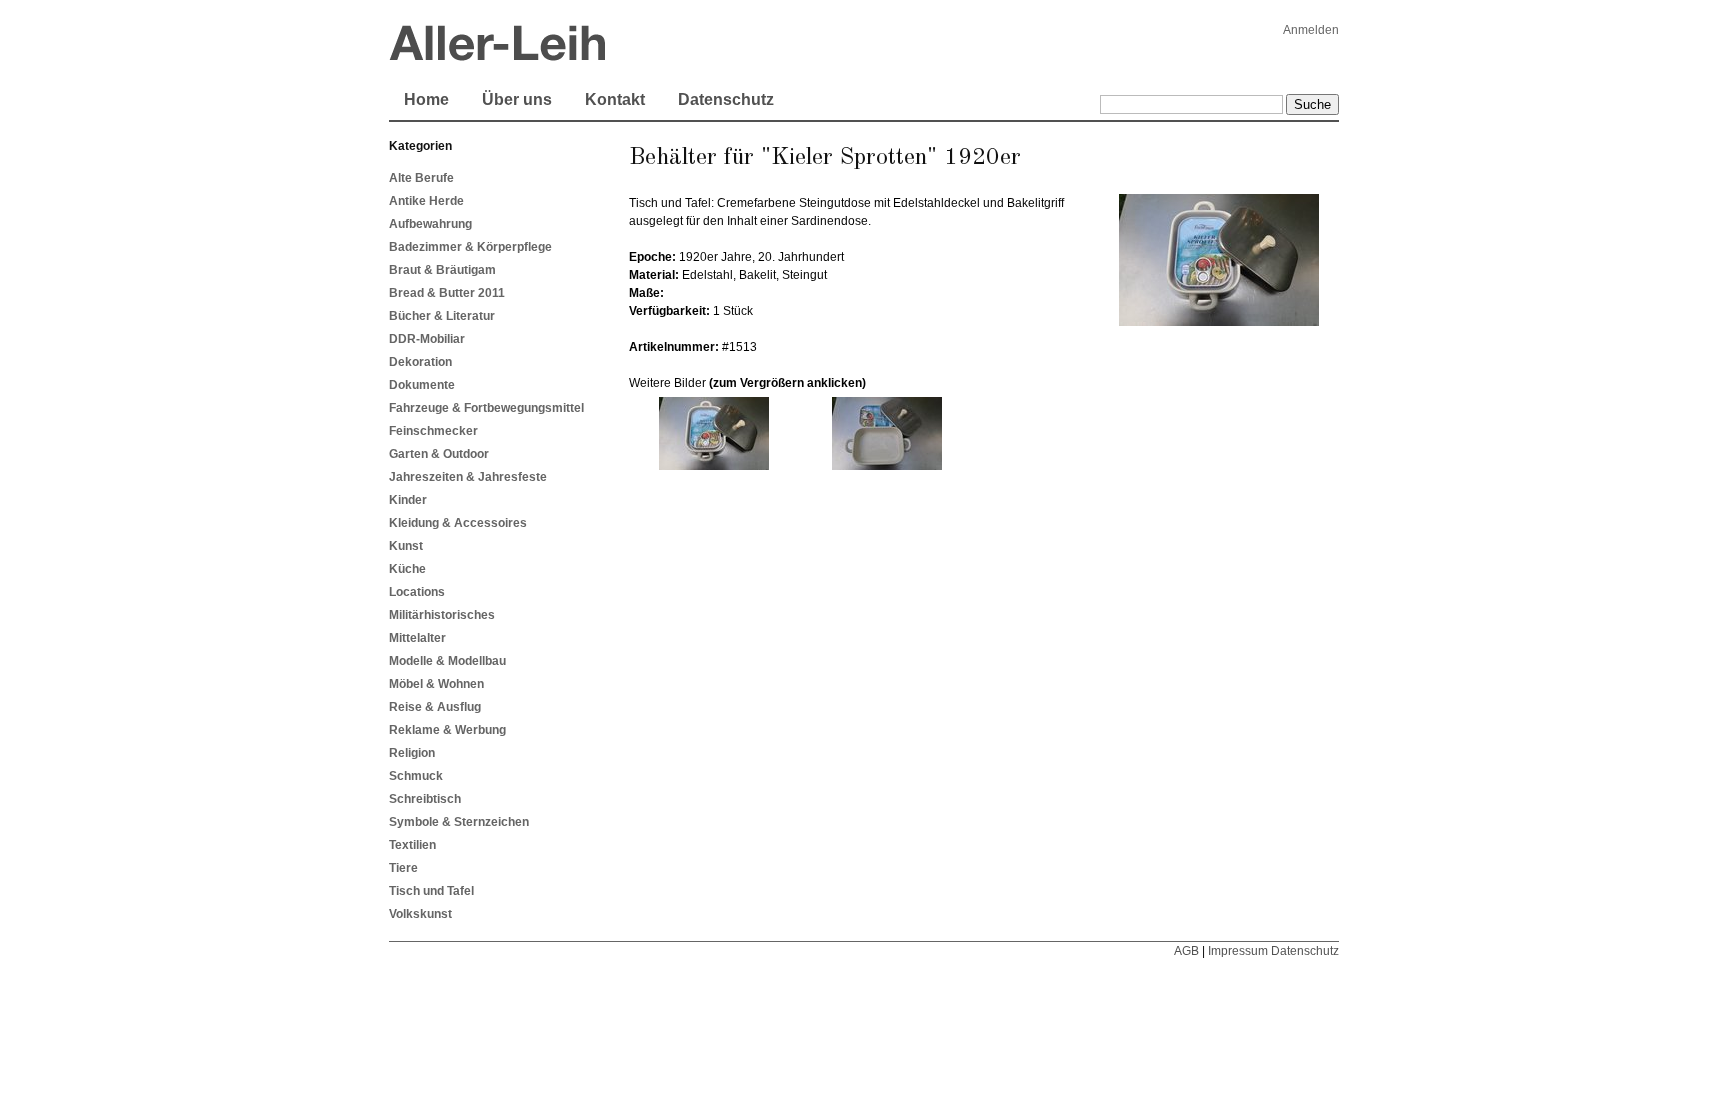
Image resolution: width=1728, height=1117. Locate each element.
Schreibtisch (425, 799)
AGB (1186, 951)
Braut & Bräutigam (442, 270)
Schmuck (416, 776)
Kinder (408, 500)
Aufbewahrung (430, 224)
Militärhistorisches (442, 615)
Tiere (403, 868)
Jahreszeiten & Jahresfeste (468, 477)
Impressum (1238, 951)
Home (426, 99)
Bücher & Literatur (442, 316)
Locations (417, 592)
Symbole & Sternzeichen (459, 822)
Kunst (406, 546)
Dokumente (422, 385)
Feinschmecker (433, 431)
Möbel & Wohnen (436, 684)
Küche (407, 569)
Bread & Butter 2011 (447, 293)
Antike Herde (426, 201)
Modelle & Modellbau (447, 661)
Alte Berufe (421, 178)
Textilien (412, 845)
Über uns (517, 99)
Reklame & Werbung (447, 730)
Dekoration (420, 362)
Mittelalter (417, 638)
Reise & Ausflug (435, 707)
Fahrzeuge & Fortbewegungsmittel (486, 408)
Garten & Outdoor (439, 454)
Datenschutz (726, 99)
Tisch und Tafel (431, 891)
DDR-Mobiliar (427, 339)
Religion (412, 753)
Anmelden (1311, 30)
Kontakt (615, 99)
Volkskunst (420, 914)
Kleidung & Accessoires (458, 523)
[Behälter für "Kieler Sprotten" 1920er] (715, 466)
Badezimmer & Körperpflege (470, 247)
